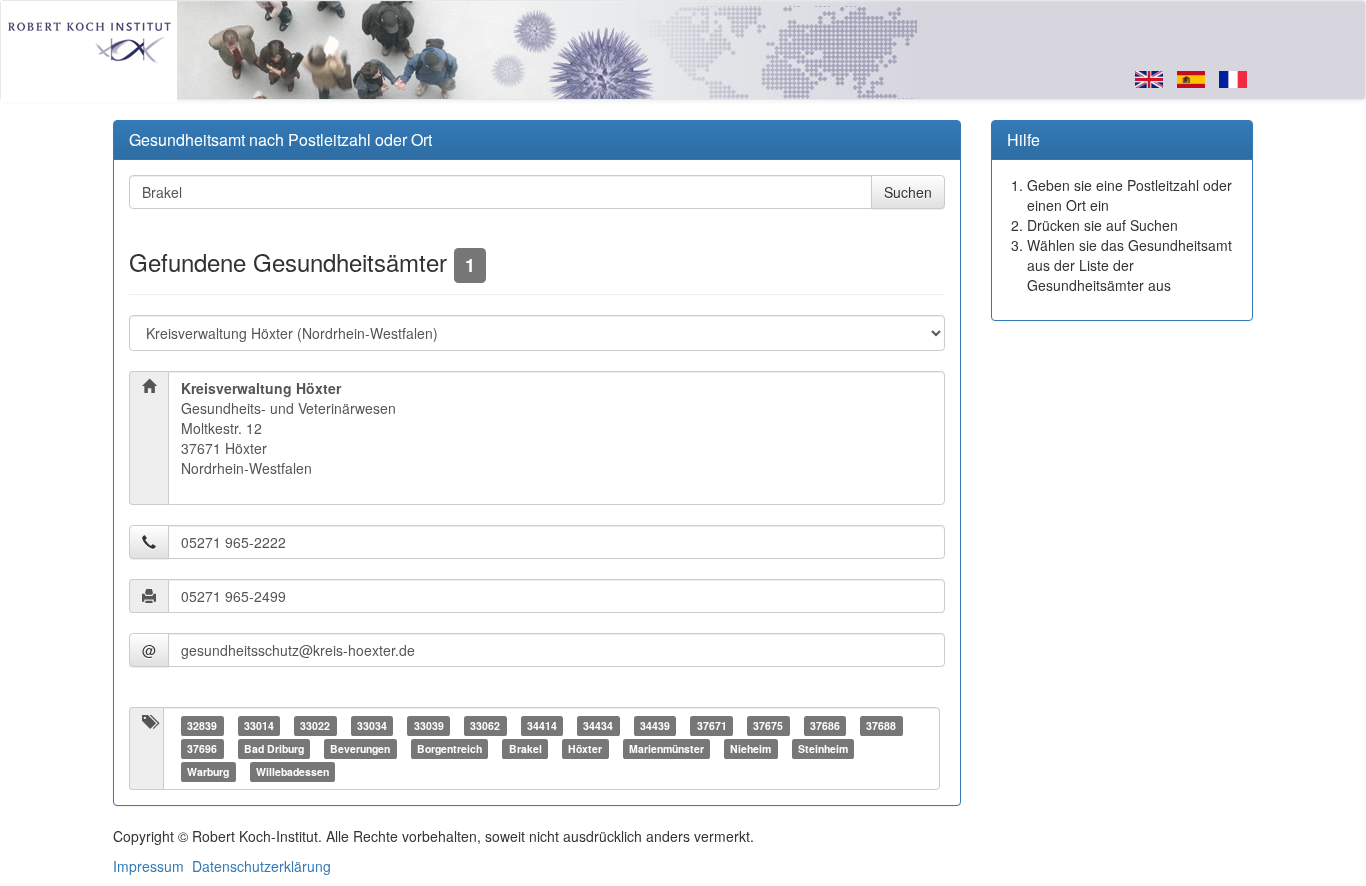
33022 (315, 725)
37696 (202, 748)
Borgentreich (449, 748)
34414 (542, 725)
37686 (825, 725)
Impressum (148, 866)
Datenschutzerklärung (261, 866)
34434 (598, 725)
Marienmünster (666, 748)
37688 (881, 725)
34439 (655, 725)
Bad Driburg (274, 748)
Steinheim (823, 748)
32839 (202, 725)
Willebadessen (292, 771)
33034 (372, 725)
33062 (485, 725)
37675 (768, 725)
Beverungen (360, 748)
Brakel (525, 748)
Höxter (585, 748)
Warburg (208, 771)
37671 (712, 725)
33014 (259, 725)
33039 (429, 725)
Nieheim (750, 748)
